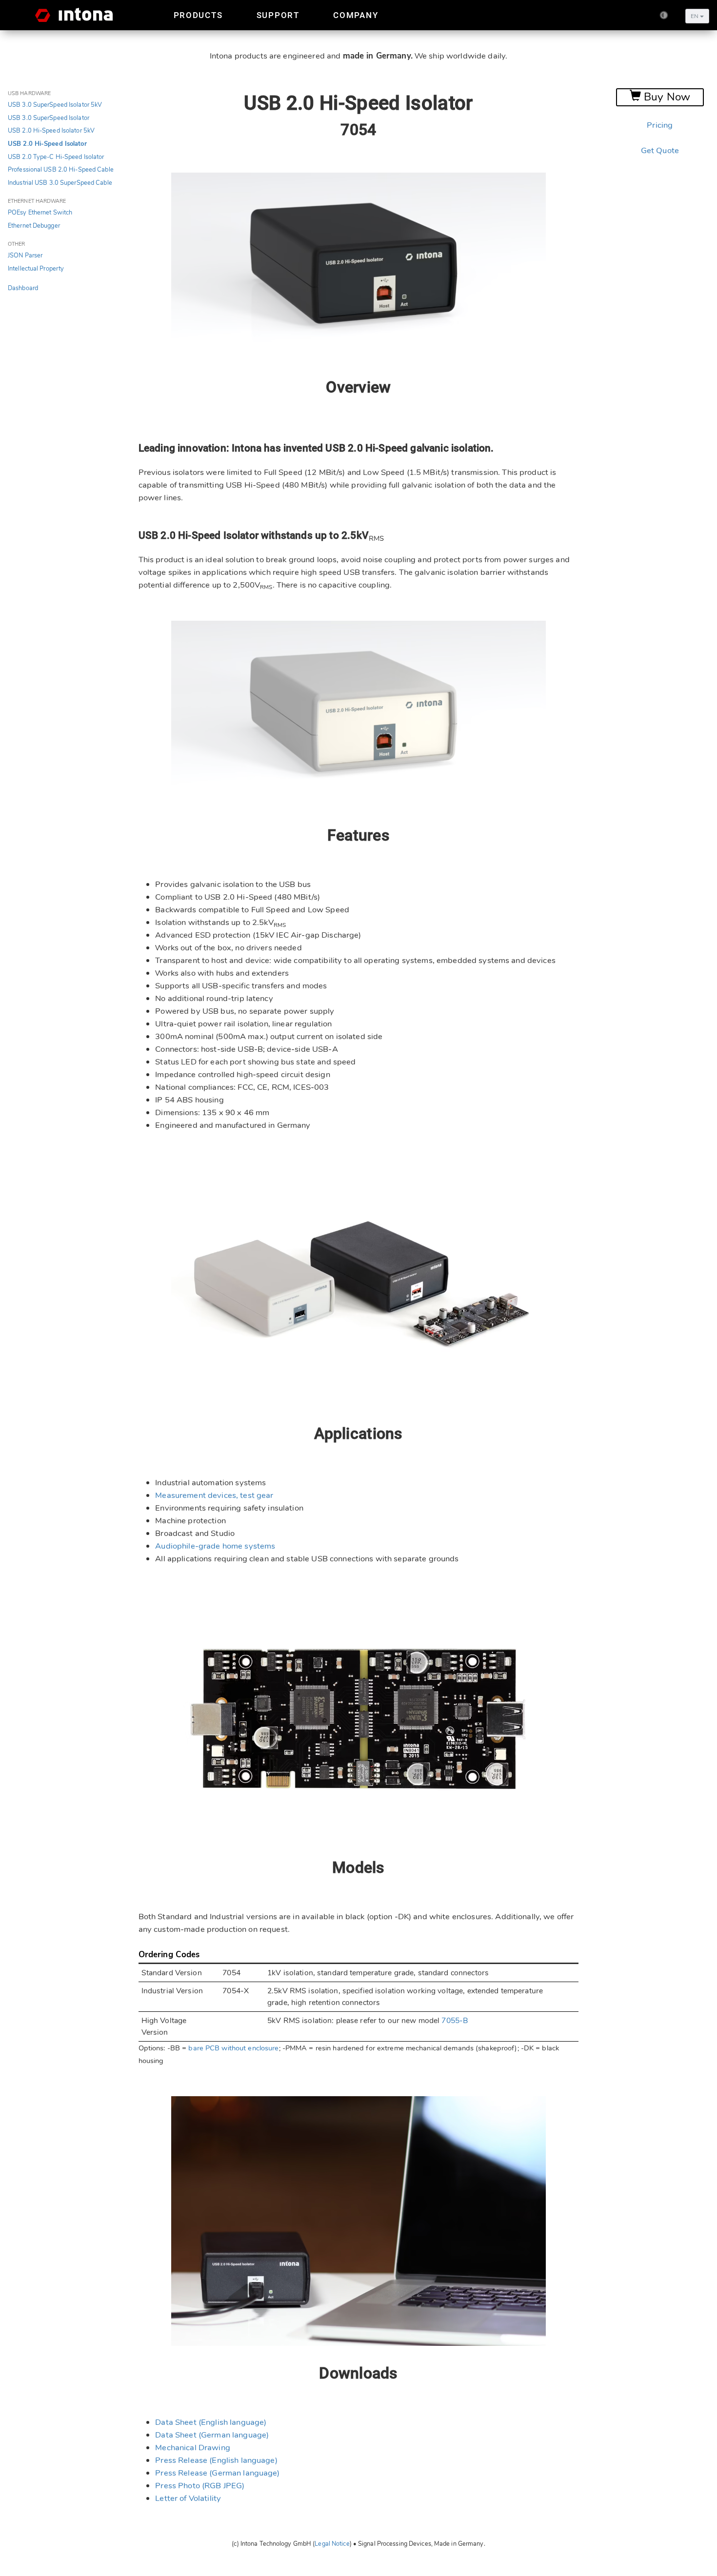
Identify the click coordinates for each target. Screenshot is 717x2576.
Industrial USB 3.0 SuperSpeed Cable (60, 183)
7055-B (455, 2021)
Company (356, 15)
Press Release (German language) (217, 2473)
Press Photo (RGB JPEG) (200, 2486)
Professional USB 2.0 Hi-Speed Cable (61, 170)
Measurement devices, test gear (214, 1495)
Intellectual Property (36, 269)
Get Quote (660, 150)
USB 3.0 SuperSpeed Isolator (49, 118)
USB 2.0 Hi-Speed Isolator (47, 144)
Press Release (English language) (216, 2460)
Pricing (660, 125)
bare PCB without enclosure (233, 2048)
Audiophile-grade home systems (215, 1546)
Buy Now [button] (666, 97)
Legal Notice (332, 2544)
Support (278, 15)
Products (198, 15)
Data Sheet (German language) (212, 2435)
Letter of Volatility (188, 2498)
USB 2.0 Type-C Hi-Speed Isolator (56, 157)
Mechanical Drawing (193, 2448)
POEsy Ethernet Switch (40, 213)
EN (695, 16)
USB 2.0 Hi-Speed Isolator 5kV (51, 131)
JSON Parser (25, 256)
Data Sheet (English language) (211, 2422)
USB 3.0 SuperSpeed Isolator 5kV (55, 105)
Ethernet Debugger (34, 226)
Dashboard (23, 288)
